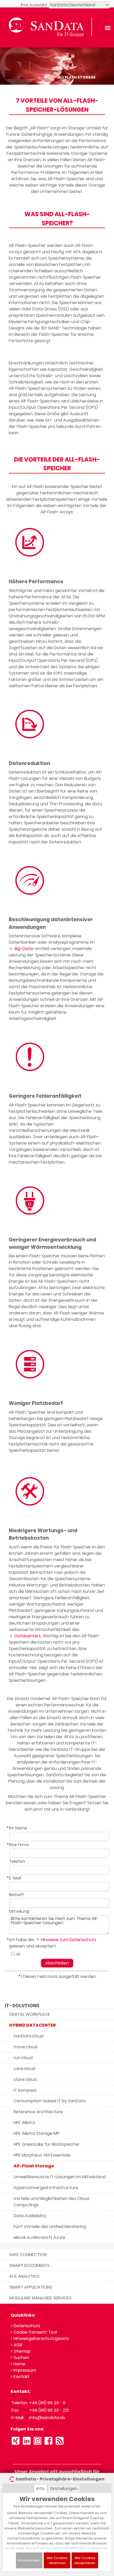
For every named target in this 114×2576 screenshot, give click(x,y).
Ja (18, 1954)
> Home (18, 2364)
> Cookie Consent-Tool (34, 2332)
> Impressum (23, 2370)
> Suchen (20, 2358)
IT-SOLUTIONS (22, 2006)
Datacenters (27, 1636)
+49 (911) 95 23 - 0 (47, 2403)
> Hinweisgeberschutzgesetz (40, 2338)
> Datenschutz (25, 2326)
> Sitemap (21, 2351)
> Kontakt (20, 2377)
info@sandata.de (47, 2418)
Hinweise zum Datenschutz (68, 1940)
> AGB (16, 2345)
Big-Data (23, 949)
